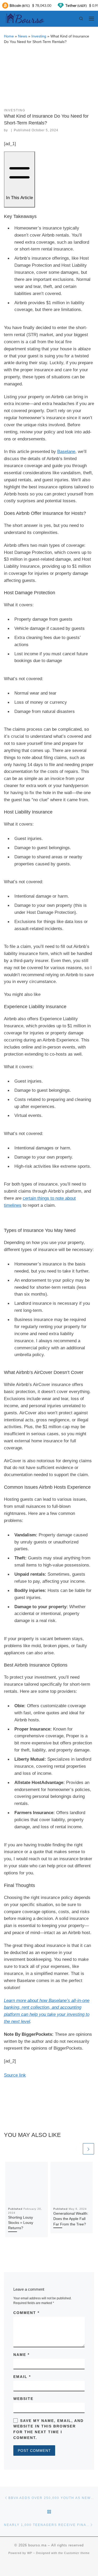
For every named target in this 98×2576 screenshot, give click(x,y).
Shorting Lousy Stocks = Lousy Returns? (21, 2223)
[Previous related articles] (76, 2149)
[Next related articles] (88, 2149)
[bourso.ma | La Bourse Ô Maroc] (24, 18)
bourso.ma (37, 2545)
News (23, 36)
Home (9, 36)
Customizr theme (77, 2553)
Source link (15, 2075)
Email (22, 2377)
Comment (26, 2313)
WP (30, 2553)
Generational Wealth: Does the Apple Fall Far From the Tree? (71, 2219)
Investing (39, 36)
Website (23, 2399)
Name (21, 2355)
